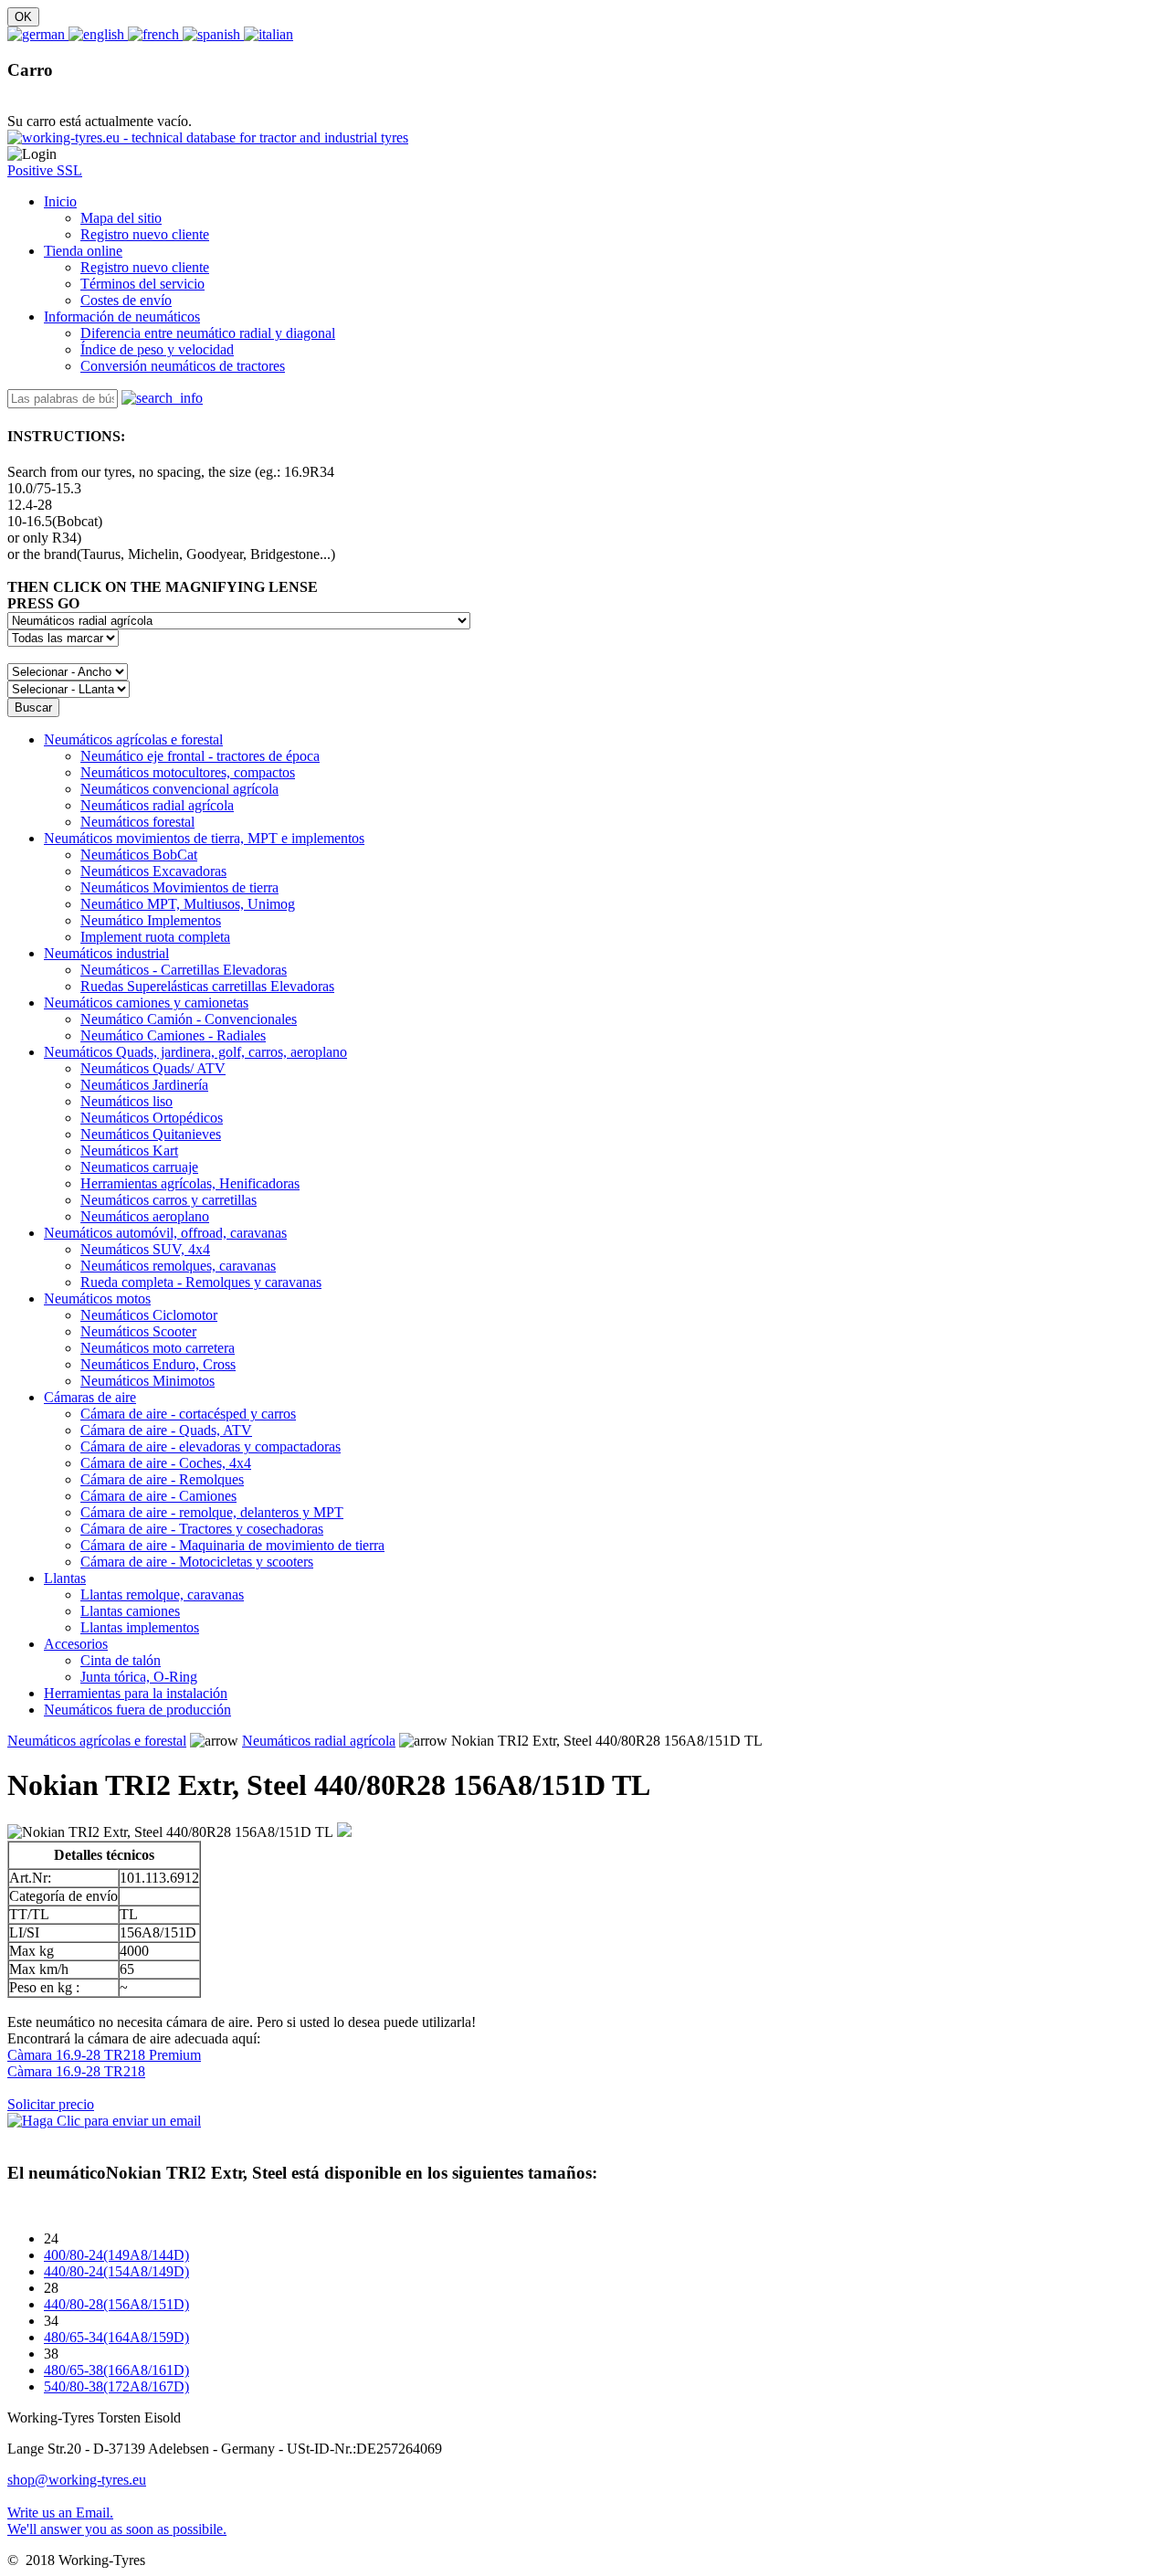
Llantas (65, 1578)
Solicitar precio (51, 2104)
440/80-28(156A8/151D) (116, 2304)
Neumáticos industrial (106, 953)
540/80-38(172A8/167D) (116, 2386)
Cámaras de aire (90, 1397)
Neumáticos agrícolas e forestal (133, 739)
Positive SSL (45, 170)
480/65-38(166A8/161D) (116, 2370)
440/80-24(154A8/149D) (116, 2271)
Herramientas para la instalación (136, 1693)
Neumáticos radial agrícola (319, 1741)
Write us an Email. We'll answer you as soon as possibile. (117, 2521)
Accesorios (76, 1644)
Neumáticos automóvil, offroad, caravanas (165, 1233)
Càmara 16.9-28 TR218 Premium (104, 2055)
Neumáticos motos (97, 1299)
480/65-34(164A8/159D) (116, 2337)
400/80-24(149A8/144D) (116, 2255)
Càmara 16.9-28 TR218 (76, 2071)
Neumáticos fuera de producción (137, 1710)
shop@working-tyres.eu (77, 2480)
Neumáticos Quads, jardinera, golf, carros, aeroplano (195, 1052)
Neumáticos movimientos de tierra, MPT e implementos (204, 838)
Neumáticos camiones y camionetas (146, 1003)
